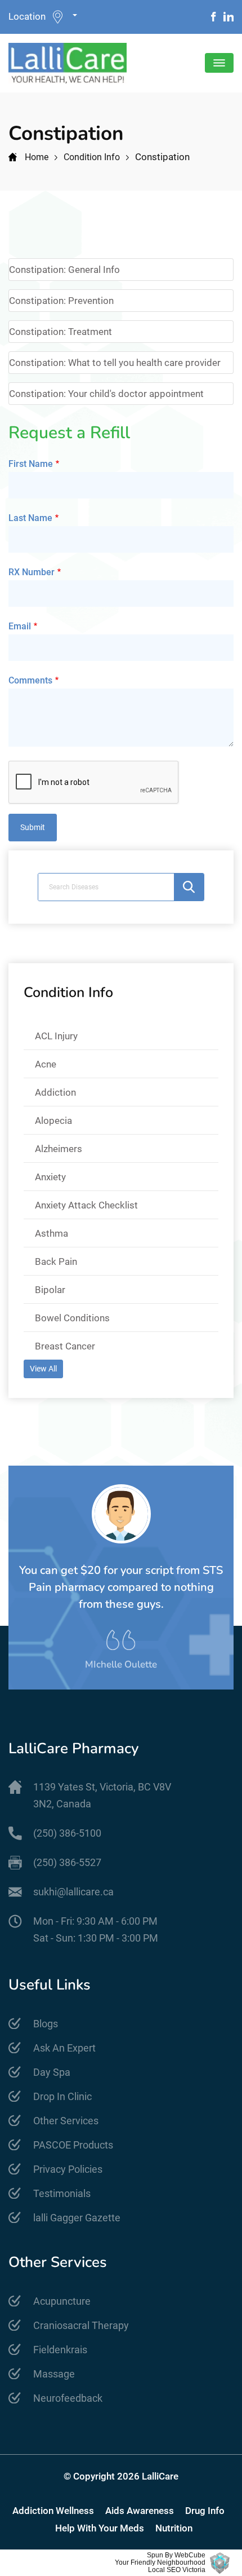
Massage (54, 2374)
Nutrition (174, 2528)
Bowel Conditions (72, 1318)
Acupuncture (62, 2301)
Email (20, 626)
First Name (31, 464)
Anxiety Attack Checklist (86, 1205)
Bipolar (50, 1290)
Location (27, 16)
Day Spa (52, 2072)
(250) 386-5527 (67, 1862)
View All (43, 1369)
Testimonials (62, 2193)
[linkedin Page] (228, 17)
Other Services (66, 2121)
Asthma (51, 1233)
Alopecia (53, 1121)
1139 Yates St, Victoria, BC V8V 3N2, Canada (102, 1795)
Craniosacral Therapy (81, 2325)
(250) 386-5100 (67, 1833)
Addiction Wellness (53, 2511)
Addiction (55, 1092)
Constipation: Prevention (61, 301)
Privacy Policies (68, 2169)
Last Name (30, 518)
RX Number (32, 572)
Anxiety (50, 1177)
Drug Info (205, 2511)
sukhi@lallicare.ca (73, 1892)
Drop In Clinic (62, 2096)
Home (37, 157)
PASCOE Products (73, 2145)
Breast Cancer (65, 1346)
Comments (30, 680)
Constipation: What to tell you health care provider (115, 363)
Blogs (46, 2024)
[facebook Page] (214, 17)
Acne (46, 1064)
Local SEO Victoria (177, 2570)
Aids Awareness (140, 2511)
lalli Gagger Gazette (77, 2218)
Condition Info (92, 157)
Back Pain (56, 1261)
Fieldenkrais (60, 2350)
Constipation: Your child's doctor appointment (106, 394)
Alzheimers (59, 1149)
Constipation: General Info (64, 270)
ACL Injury (56, 1036)
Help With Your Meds (100, 2528)
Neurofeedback (68, 2398)
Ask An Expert (64, 2048)
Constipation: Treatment (60, 332)
